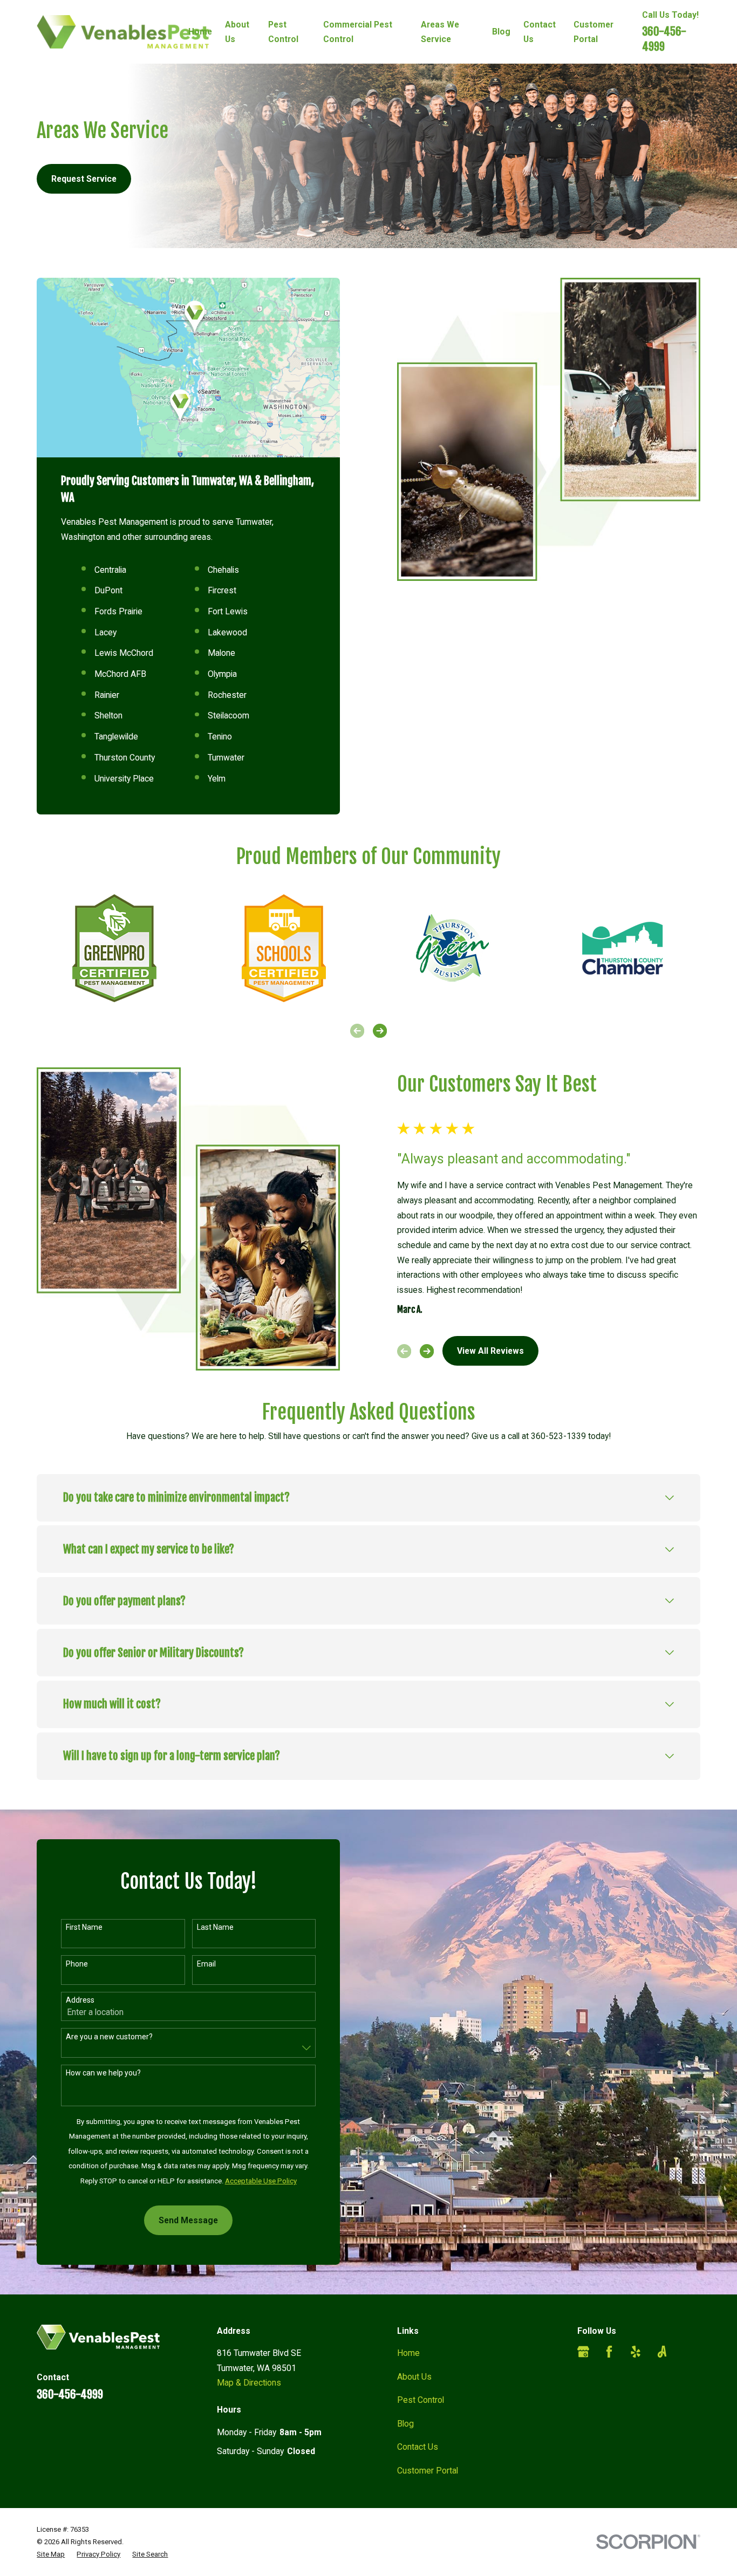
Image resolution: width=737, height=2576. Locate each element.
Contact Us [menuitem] (540, 32)
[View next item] (380, 1031)
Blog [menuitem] (501, 32)
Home (408, 2353)
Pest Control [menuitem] (283, 32)
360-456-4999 (664, 39)
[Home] (123, 32)
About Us (414, 2377)
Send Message (188, 2220)
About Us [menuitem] (237, 32)
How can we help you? (103, 2073)
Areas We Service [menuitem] (440, 32)
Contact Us (418, 2447)
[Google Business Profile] (583, 2352)
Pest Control (421, 2400)
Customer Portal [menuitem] (593, 32)
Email (206, 1964)
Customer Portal (428, 2471)
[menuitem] (51, 2554)
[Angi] (662, 2352)
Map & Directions (249, 2383)
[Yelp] (636, 2352)
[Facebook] (609, 2352)
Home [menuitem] (200, 32)
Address (80, 2000)
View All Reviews (490, 1351)
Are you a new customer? (109, 2037)
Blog (405, 2424)
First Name (84, 1927)
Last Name (215, 1927)
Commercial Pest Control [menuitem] (358, 32)
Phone (77, 1964)
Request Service (84, 179)
